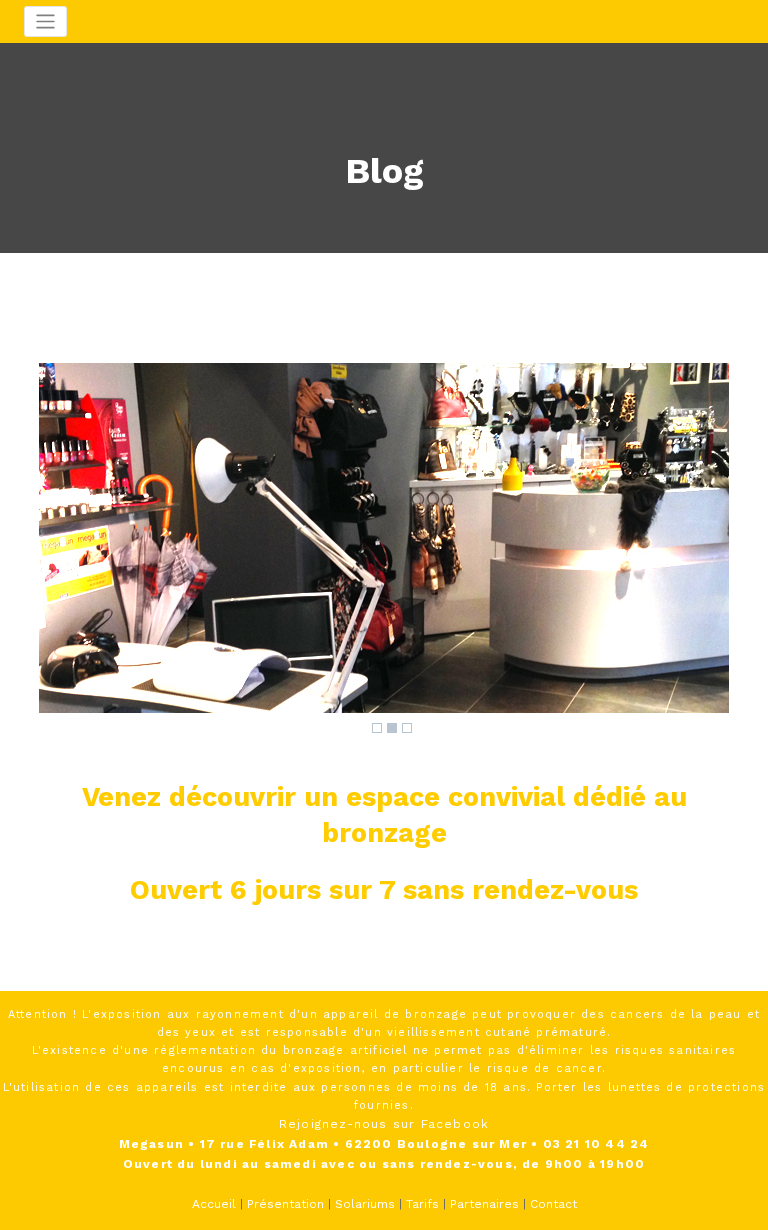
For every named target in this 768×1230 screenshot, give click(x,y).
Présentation (285, 1204)
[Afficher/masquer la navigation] (45, 21)
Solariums (365, 1204)
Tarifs (422, 1204)
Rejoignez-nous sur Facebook (384, 1124)
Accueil (214, 1204)
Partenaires (484, 1204)
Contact (553, 1204)
